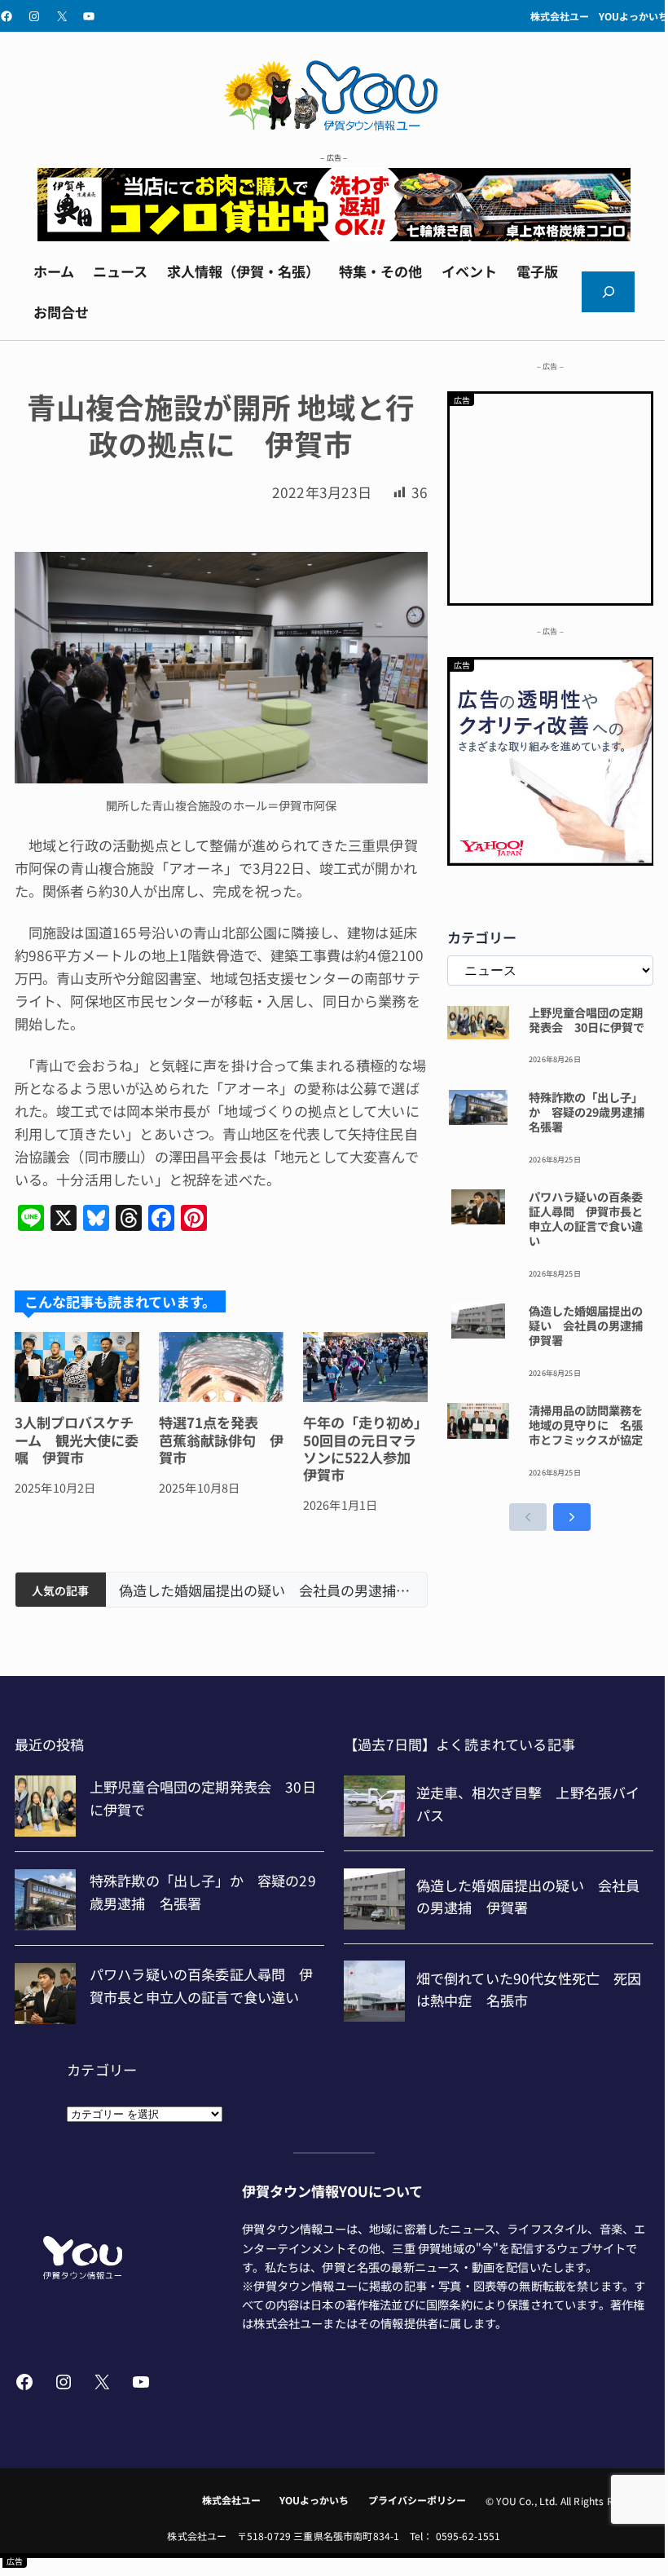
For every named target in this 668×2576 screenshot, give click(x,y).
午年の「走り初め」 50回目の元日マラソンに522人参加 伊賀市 (365, 1449)
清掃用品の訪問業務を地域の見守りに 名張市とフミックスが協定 (586, 1425)
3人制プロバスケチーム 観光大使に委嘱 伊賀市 (77, 1440)
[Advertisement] (551, 496)
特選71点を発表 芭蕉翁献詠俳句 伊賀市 (221, 1440)
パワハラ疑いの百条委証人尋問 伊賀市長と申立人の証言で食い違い (586, 1218)
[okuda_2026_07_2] (334, 235)
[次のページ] (572, 1517)
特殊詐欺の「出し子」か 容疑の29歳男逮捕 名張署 (591, 1112)
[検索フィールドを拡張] (608, 292)
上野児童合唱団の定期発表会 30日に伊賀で (587, 1020)
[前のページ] (528, 1517)
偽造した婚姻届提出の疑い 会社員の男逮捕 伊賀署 (266, 1590)
